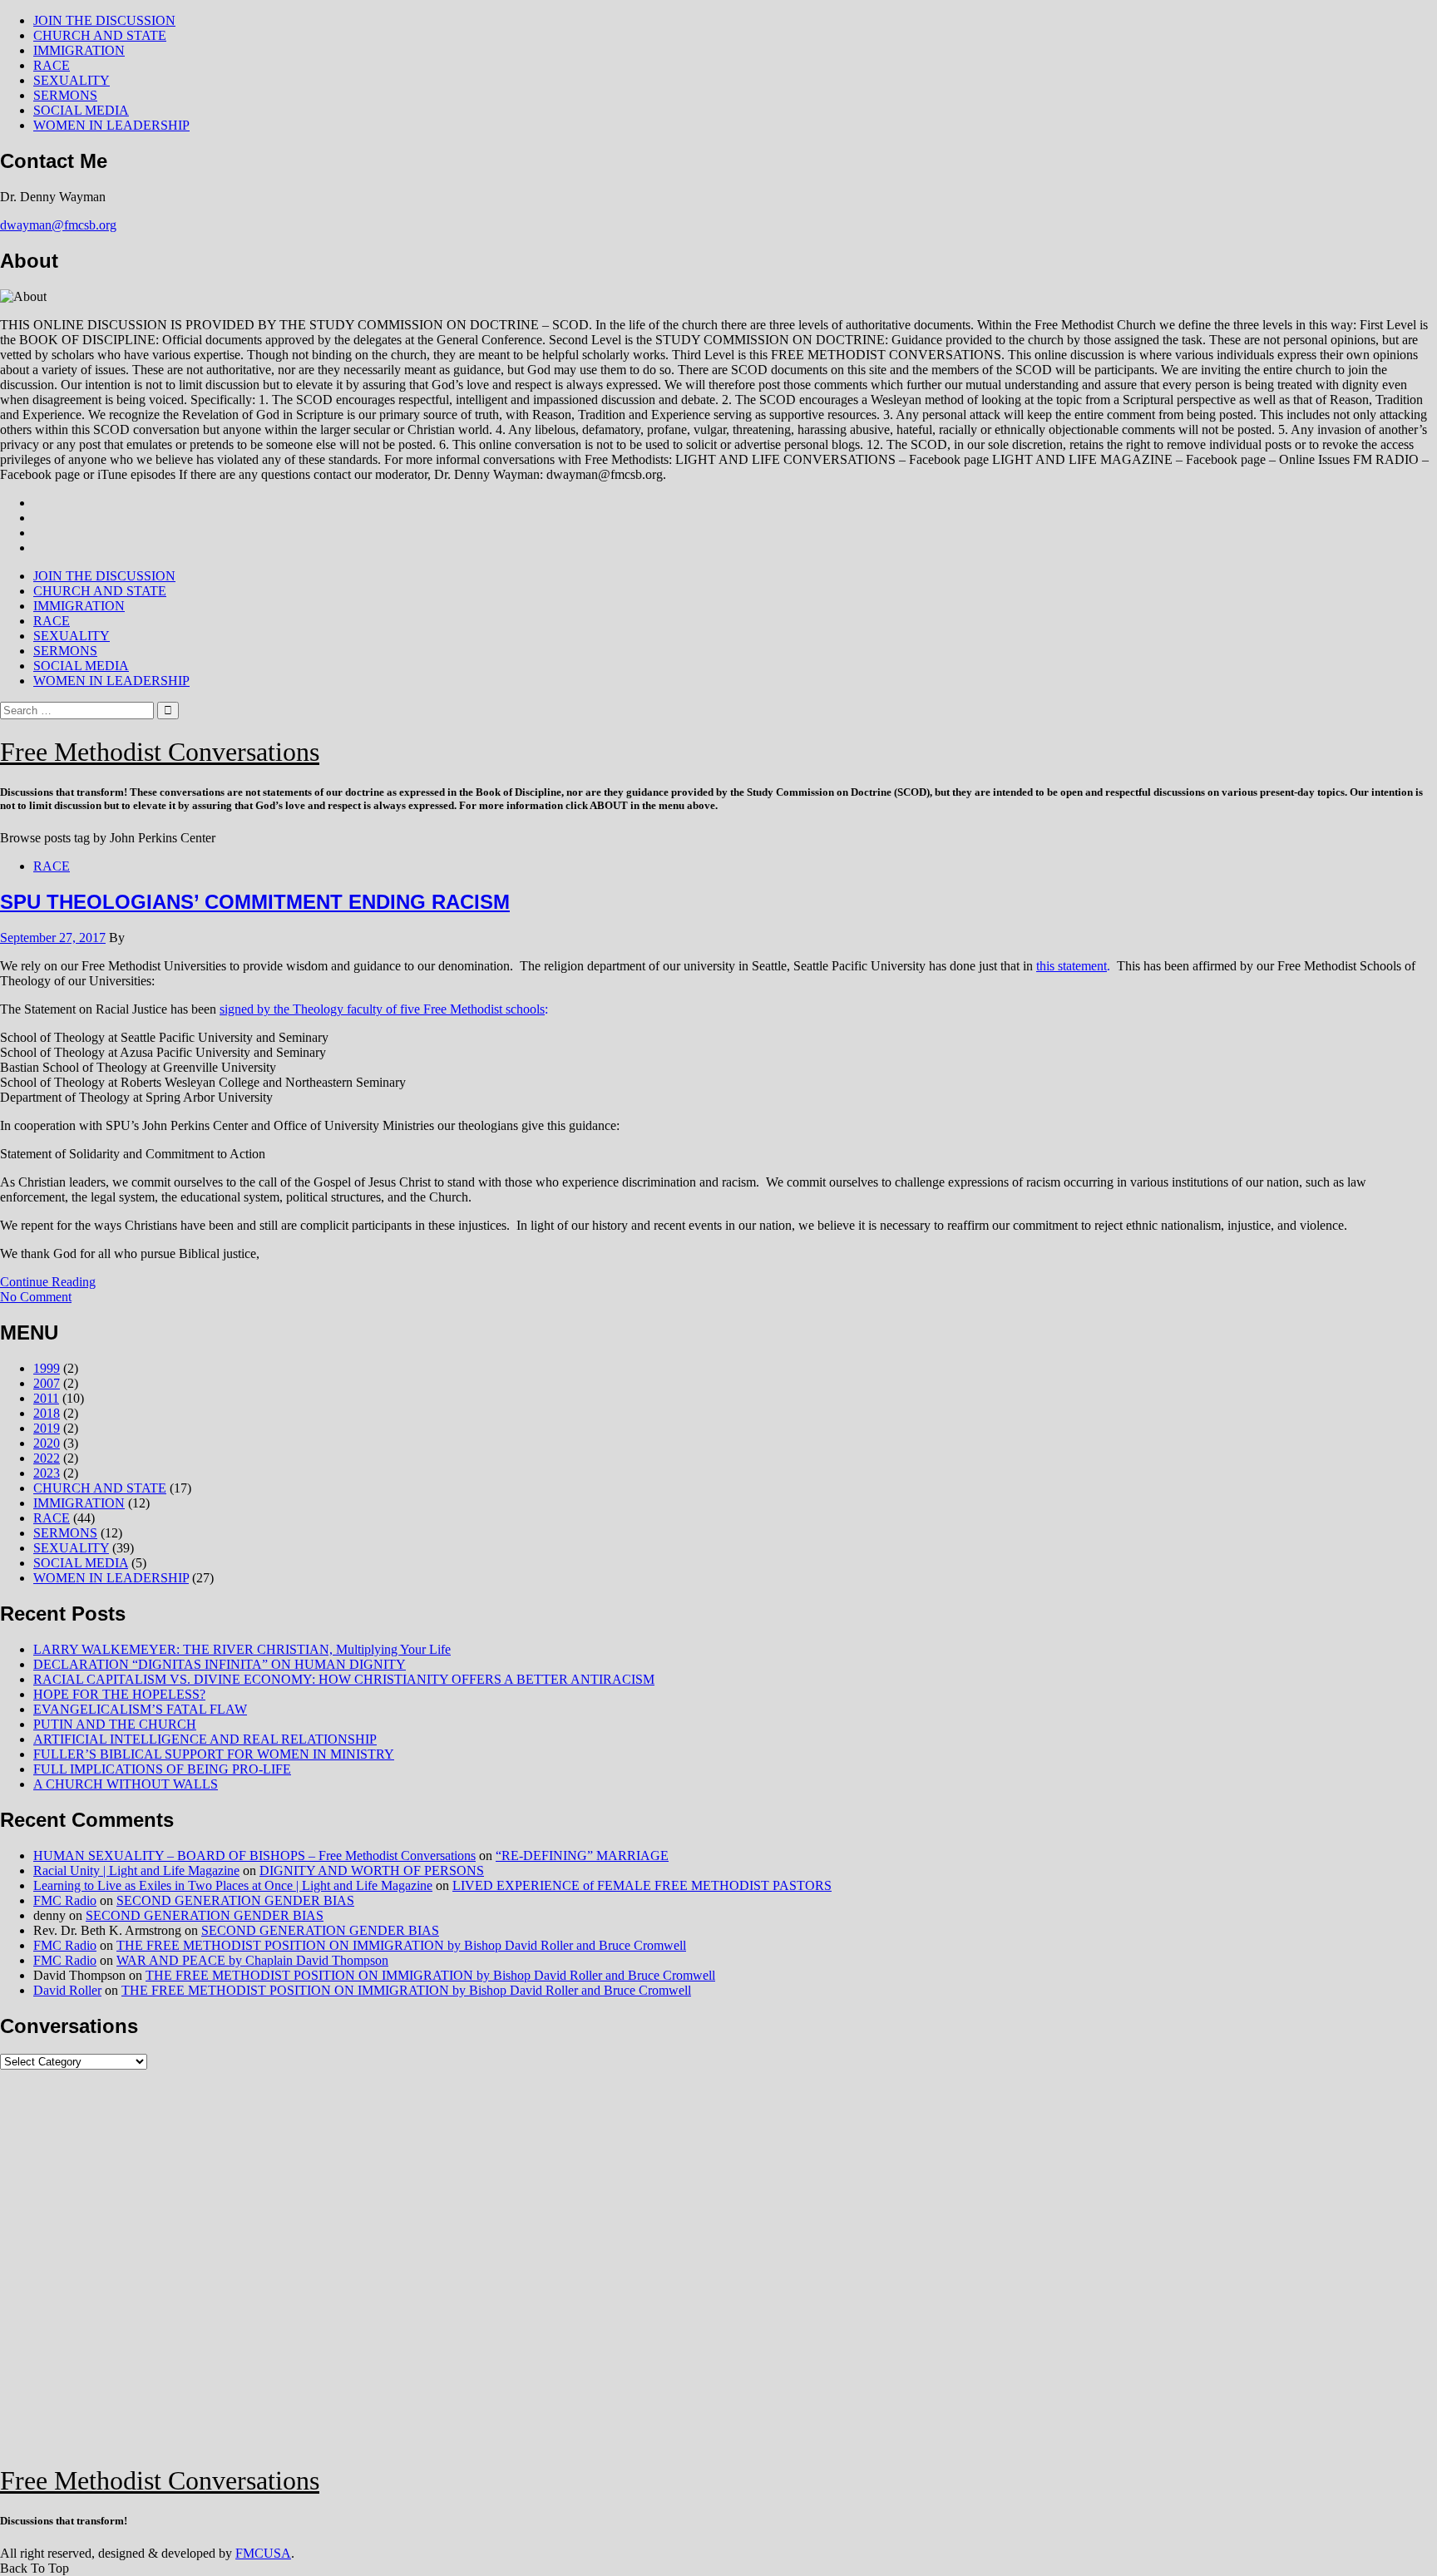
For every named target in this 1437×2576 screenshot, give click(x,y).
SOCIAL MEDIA (81, 110)
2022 (47, 1458)
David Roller (67, 1990)
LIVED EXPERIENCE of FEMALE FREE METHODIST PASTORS (642, 1885)
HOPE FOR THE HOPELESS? (119, 1694)
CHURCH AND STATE (100, 35)
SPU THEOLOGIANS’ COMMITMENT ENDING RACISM (255, 902)
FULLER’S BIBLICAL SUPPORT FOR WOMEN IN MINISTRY (214, 1754)
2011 (46, 1398)
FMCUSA (263, 2553)
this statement (1072, 966)
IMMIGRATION (79, 50)
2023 (47, 1473)
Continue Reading (48, 1282)
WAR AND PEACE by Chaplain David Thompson (252, 1960)
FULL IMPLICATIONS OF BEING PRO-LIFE (162, 1769)
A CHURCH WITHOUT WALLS (126, 1784)
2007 (47, 1383)
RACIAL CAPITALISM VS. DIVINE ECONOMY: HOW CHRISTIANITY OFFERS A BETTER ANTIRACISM (344, 1679)
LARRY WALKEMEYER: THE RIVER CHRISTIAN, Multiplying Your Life (242, 1649)
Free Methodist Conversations (160, 752)
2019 (47, 1428)
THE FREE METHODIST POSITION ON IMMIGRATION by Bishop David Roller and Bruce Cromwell (401, 1945)
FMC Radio (65, 1900)
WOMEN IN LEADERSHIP (111, 125)
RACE (52, 65)
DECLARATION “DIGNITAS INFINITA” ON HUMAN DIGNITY (220, 1664)
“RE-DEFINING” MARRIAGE (582, 1856)
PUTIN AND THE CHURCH (115, 1724)
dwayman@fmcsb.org (58, 225)
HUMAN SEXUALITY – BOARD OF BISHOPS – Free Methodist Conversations (254, 1856)
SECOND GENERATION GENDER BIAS (235, 1900)
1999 (47, 1368)
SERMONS (65, 95)
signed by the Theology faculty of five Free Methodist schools (382, 1009)
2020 (47, 1443)
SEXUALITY (72, 80)
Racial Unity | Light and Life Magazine (136, 1870)
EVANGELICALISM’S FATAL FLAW (140, 1709)
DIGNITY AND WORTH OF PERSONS (372, 1870)
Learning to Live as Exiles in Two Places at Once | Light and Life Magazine (233, 1885)
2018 (47, 1413)
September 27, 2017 (53, 938)
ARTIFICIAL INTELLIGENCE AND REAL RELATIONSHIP (205, 1739)
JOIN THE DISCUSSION (104, 20)
